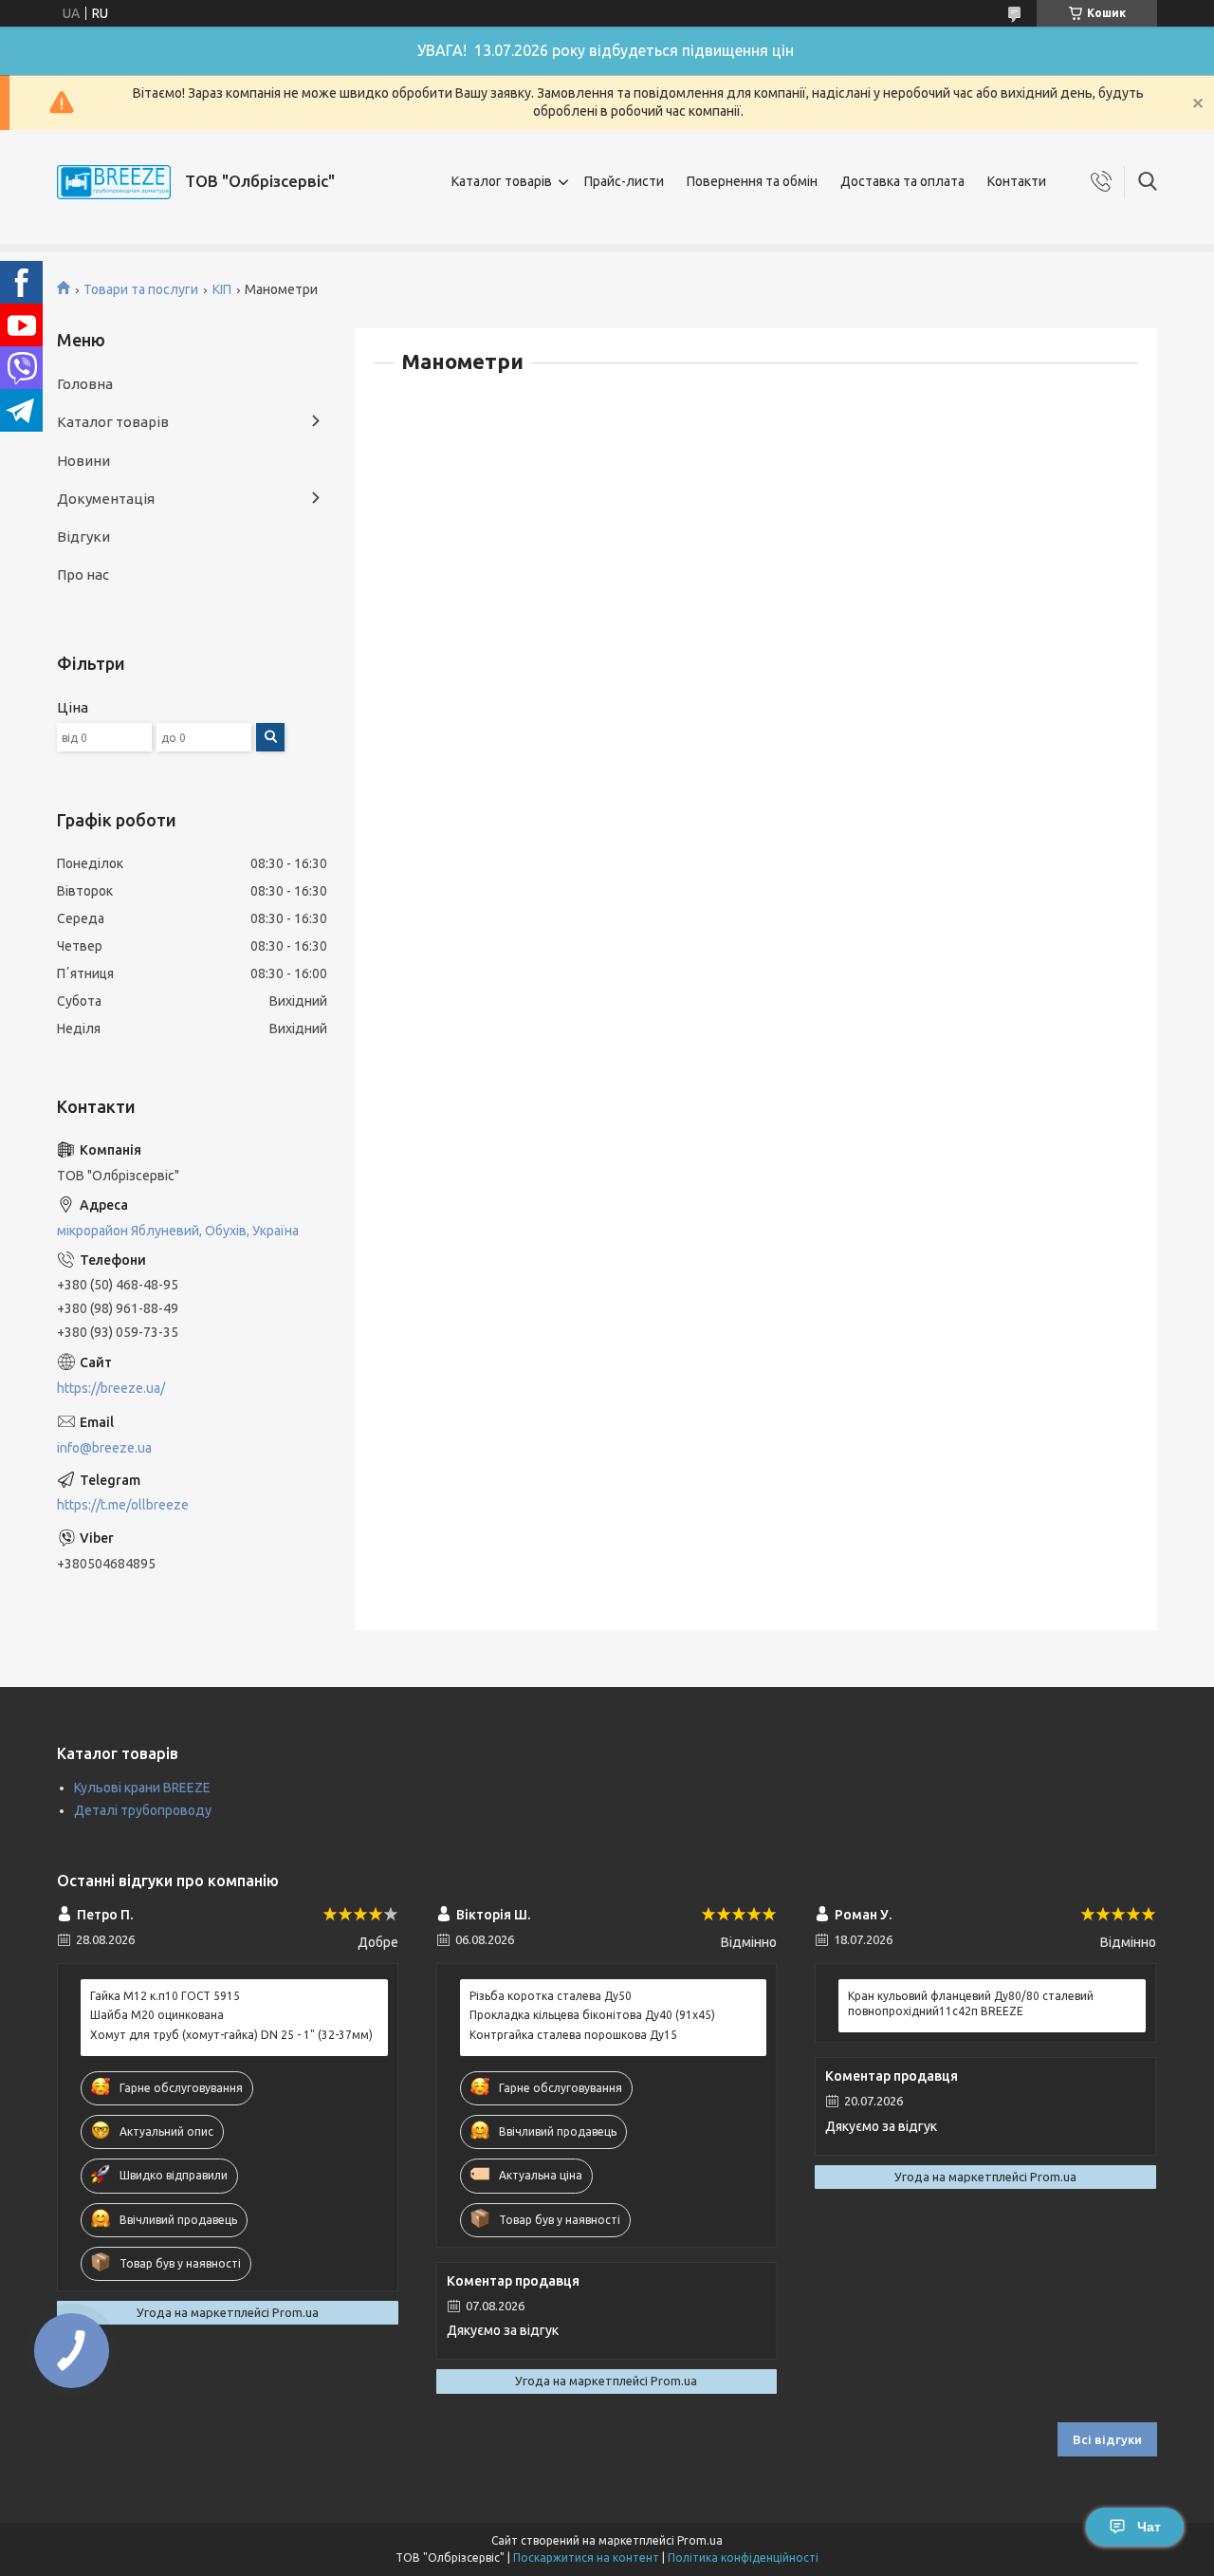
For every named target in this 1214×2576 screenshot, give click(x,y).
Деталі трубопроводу (143, 1810)
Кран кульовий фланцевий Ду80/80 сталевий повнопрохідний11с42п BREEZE (971, 2003)
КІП (222, 289)
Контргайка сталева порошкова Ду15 (573, 2035)
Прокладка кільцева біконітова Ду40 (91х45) (592, 2015)
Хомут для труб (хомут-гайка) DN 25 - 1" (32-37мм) (231, 2035)
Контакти (1017, 181)
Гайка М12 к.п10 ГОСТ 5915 (165, 1996)
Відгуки (83, 537)
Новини (83, 461)
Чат (1149, 2527)
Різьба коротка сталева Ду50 (551, 1996)
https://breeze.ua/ (111, 1388)
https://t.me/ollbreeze (123, 1505)
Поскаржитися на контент (586, 2557)
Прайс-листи (624, 181)
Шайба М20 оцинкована (157, 2015)
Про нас (83, 575)
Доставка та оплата (902, 181)
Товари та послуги (141, 289)
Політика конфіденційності (743, 2557)
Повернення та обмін (752, 181)
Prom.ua (700, 2540)
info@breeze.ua (104, 1448)
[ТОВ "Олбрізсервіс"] (114, 182)
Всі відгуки (1107, 2439)
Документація (106, 499)
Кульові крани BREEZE (142, 1788)
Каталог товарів (502, 181)
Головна (85, 384)
